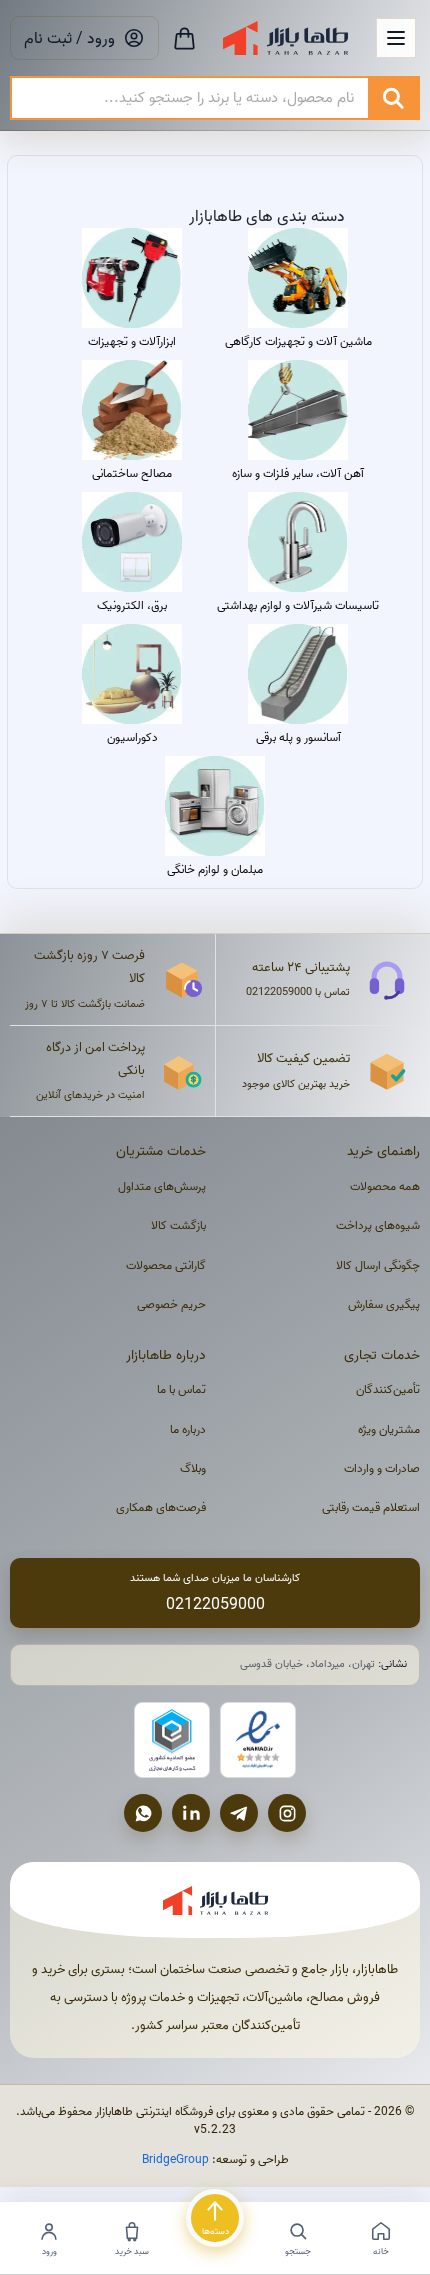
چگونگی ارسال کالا (378, 1265)
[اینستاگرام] (287, 1813)
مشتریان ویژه (389, 1429)
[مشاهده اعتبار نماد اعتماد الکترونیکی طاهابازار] (258, 1740)
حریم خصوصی (171, 1304)
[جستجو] (393, 98)
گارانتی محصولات (166, 1265)
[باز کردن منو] (396, 38)
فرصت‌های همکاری (161, 1507)
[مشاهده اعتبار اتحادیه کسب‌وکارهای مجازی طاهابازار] (172, 1740)
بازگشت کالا (178, 1225)
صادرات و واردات (382, 1468)
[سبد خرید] (184, 38)
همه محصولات (385, 1186)
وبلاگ (193, 1468)
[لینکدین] (191, 1813)
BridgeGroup (175, 2159)
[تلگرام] (239, 1813)
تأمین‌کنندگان (388, 1389)
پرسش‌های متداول (162, 1186)
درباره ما (188, 1429)
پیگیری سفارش (384, 1304)
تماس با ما (181, 1389)
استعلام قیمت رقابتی (371, 1507)
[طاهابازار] (285, 38)
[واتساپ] (143, 1813)
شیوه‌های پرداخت (378, 1225)
